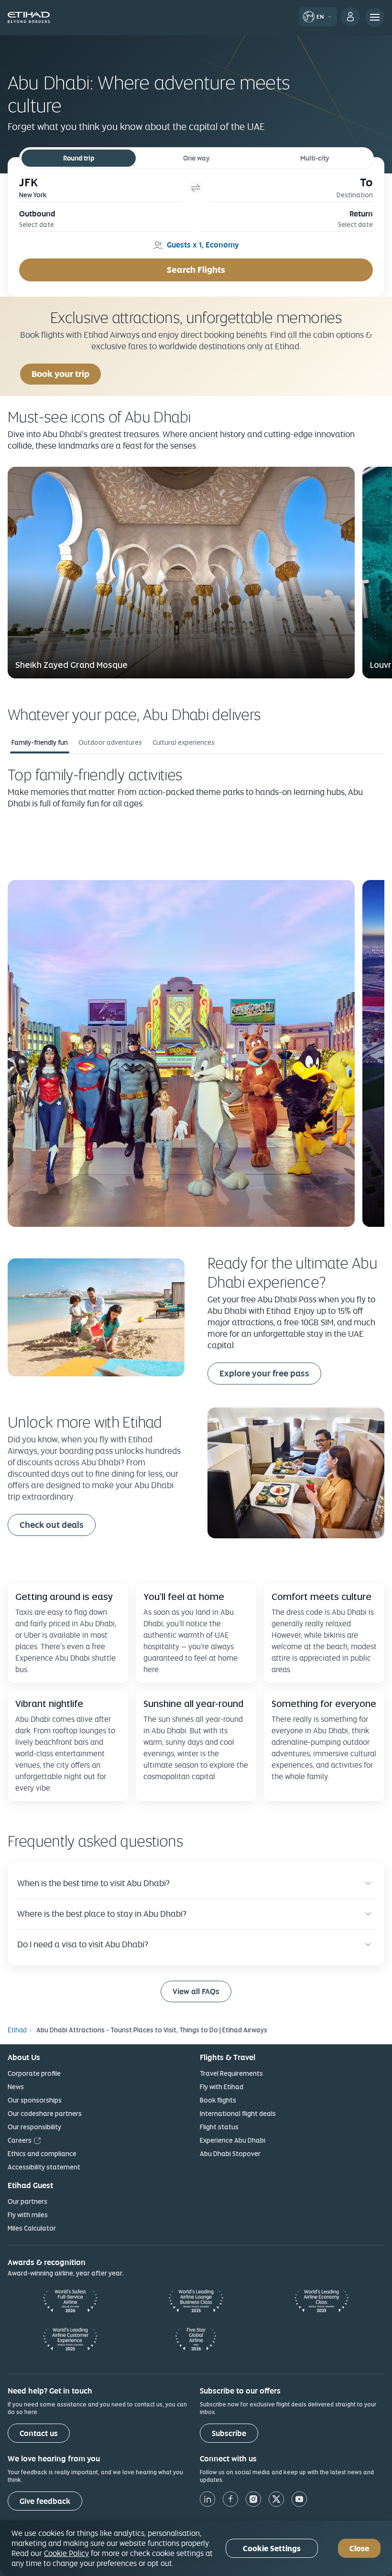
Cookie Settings (272, 2549)
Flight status (219, 2127)
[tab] (100, 188)
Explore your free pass (264, 1373)
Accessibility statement (44, 2167)
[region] (196, 2548)
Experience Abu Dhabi (233, 2140)
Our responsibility (34, 2127)
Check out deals (52, 1525)
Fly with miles (28, 2215)
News (16, 2087)
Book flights (218, 2100)
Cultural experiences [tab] (184, 742)
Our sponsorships (35, 2100)
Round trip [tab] (79, 158)
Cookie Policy (66, 2553)
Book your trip (60, 374)
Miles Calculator (32, 2228)
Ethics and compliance (42, 2154)
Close (359, 2549)
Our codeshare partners (45, 2114)
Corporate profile (34, 2073)
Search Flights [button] (196, 270)
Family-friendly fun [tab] (40, 742)
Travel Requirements (231, 2073)
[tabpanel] (196, 996)
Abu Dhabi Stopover (230, 2154)
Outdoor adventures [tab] (110, 742)
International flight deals (238, 2114)
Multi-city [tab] (315, 158)
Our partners (27, 2201)
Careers (20, 2140)
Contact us (39, 2433)
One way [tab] (196, 158)
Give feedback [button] (45, 2501)
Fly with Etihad (222, 2087)
